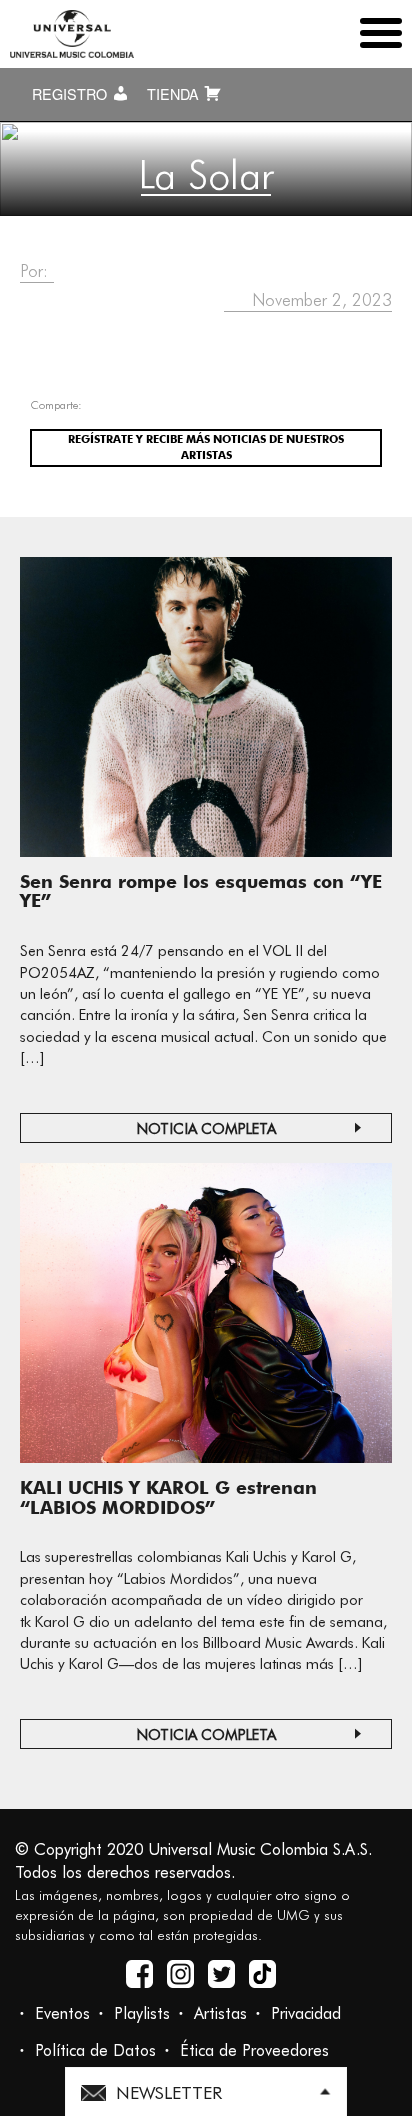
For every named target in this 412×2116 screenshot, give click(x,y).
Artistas (220, 2013)
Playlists (142, 2013)
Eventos (62, 2013)
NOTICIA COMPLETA (206, 1129)
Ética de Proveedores (254, 2050)
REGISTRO (71, 94)
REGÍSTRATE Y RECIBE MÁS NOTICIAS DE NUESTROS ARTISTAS (206, 447)
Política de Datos (95, 2050)
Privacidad (306, 2013)
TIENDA (175, 94)
